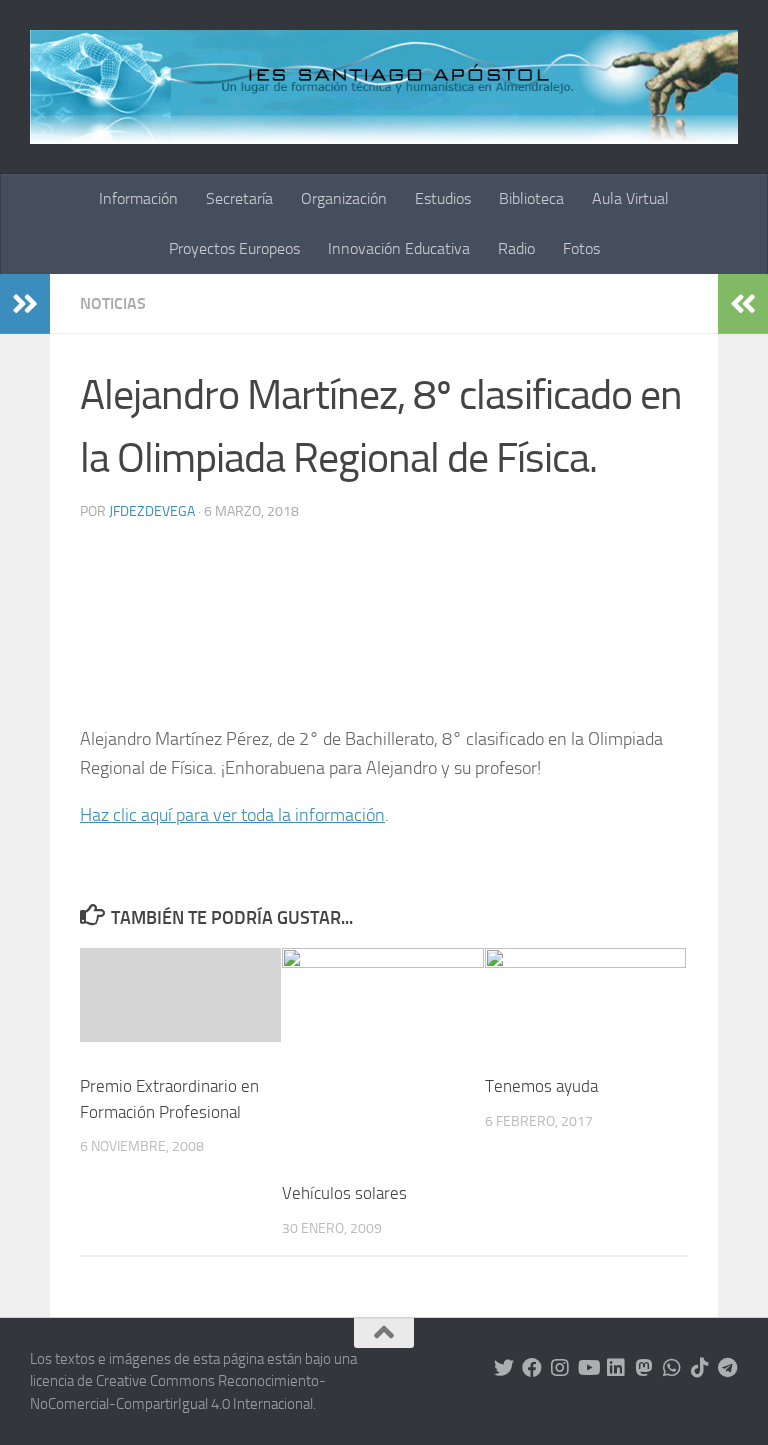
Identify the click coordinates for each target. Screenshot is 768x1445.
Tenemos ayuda (541, 1086)
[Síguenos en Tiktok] (700, 1368)
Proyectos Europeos (234, 248)
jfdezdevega (152, 511)
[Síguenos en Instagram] (560, 1368)
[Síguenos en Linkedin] (616, 1368)
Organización (344, 198)
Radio (516, 248)
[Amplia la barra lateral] (25, 304)
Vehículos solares (344, 1193)
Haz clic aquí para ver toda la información (232, 815)
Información (138, 198)
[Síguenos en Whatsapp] (672, 1368)
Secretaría (239, 198)
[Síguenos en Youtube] (588, 1368)
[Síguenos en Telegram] (728, 1368)
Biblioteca (531, 198)
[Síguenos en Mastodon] (644, 1368)
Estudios (443, 198)
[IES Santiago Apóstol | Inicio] (384, 87)
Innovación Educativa (399, 248)
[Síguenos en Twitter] (504, 1368)
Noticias (113, 303)
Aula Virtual (630, 198)
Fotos (581, 248)
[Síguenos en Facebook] (532, 1368)
